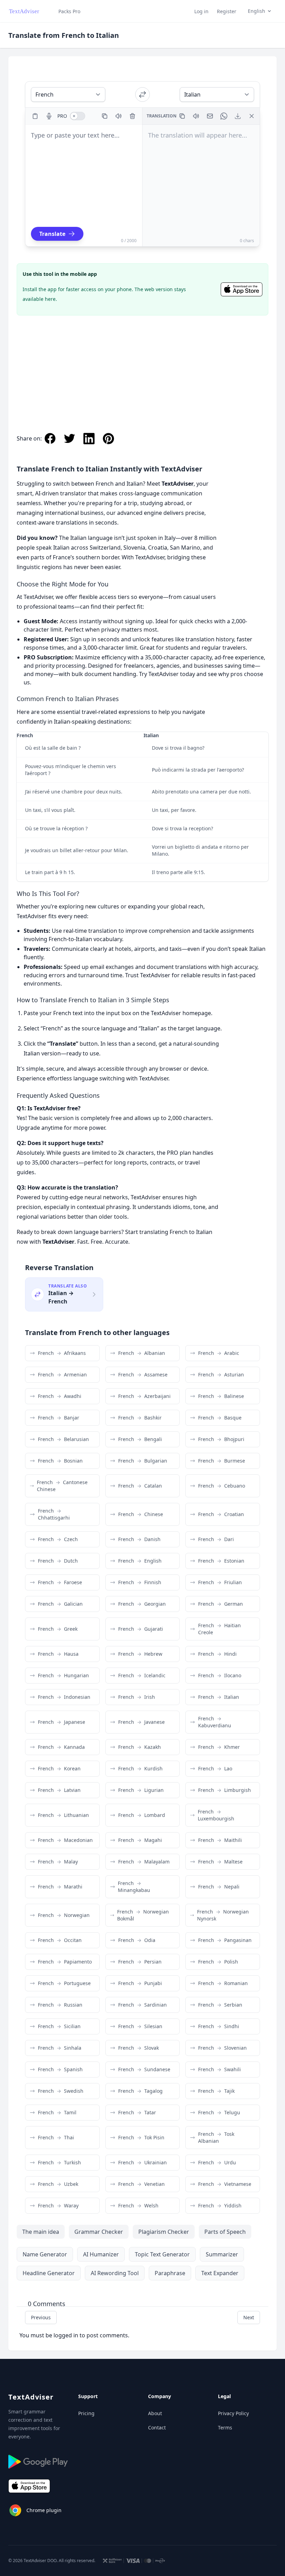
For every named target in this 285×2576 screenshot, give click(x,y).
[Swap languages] (142, 94)
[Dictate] (49, 116)
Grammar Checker (99, 2232)
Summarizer (222, 2254)
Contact (157, 2427)
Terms (225, 2427)
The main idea (41, 2232)
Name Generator (45, 2254)
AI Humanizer (101, 2254)
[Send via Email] (210, 116)
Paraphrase (170, 2273)
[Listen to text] (119, 116)
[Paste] (35, 116)
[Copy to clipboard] (105, 116)
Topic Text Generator (162, 2254)
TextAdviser (31, 2397)
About (155, 2413)
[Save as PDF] (238, 116)
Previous (41, 2317)
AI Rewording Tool (115, 2273)
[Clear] (132, 116)
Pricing (86, 2413)
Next (249, 2317)
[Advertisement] (142, 367)
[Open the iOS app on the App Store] (242, 289)
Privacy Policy (233, 2413)
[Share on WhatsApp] (224, 116)
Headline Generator (49, 2273)
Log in (201, 11)
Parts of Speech (225, 2232)
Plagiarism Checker (164, 2232)
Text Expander (220, 2273)
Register (227, 11)
